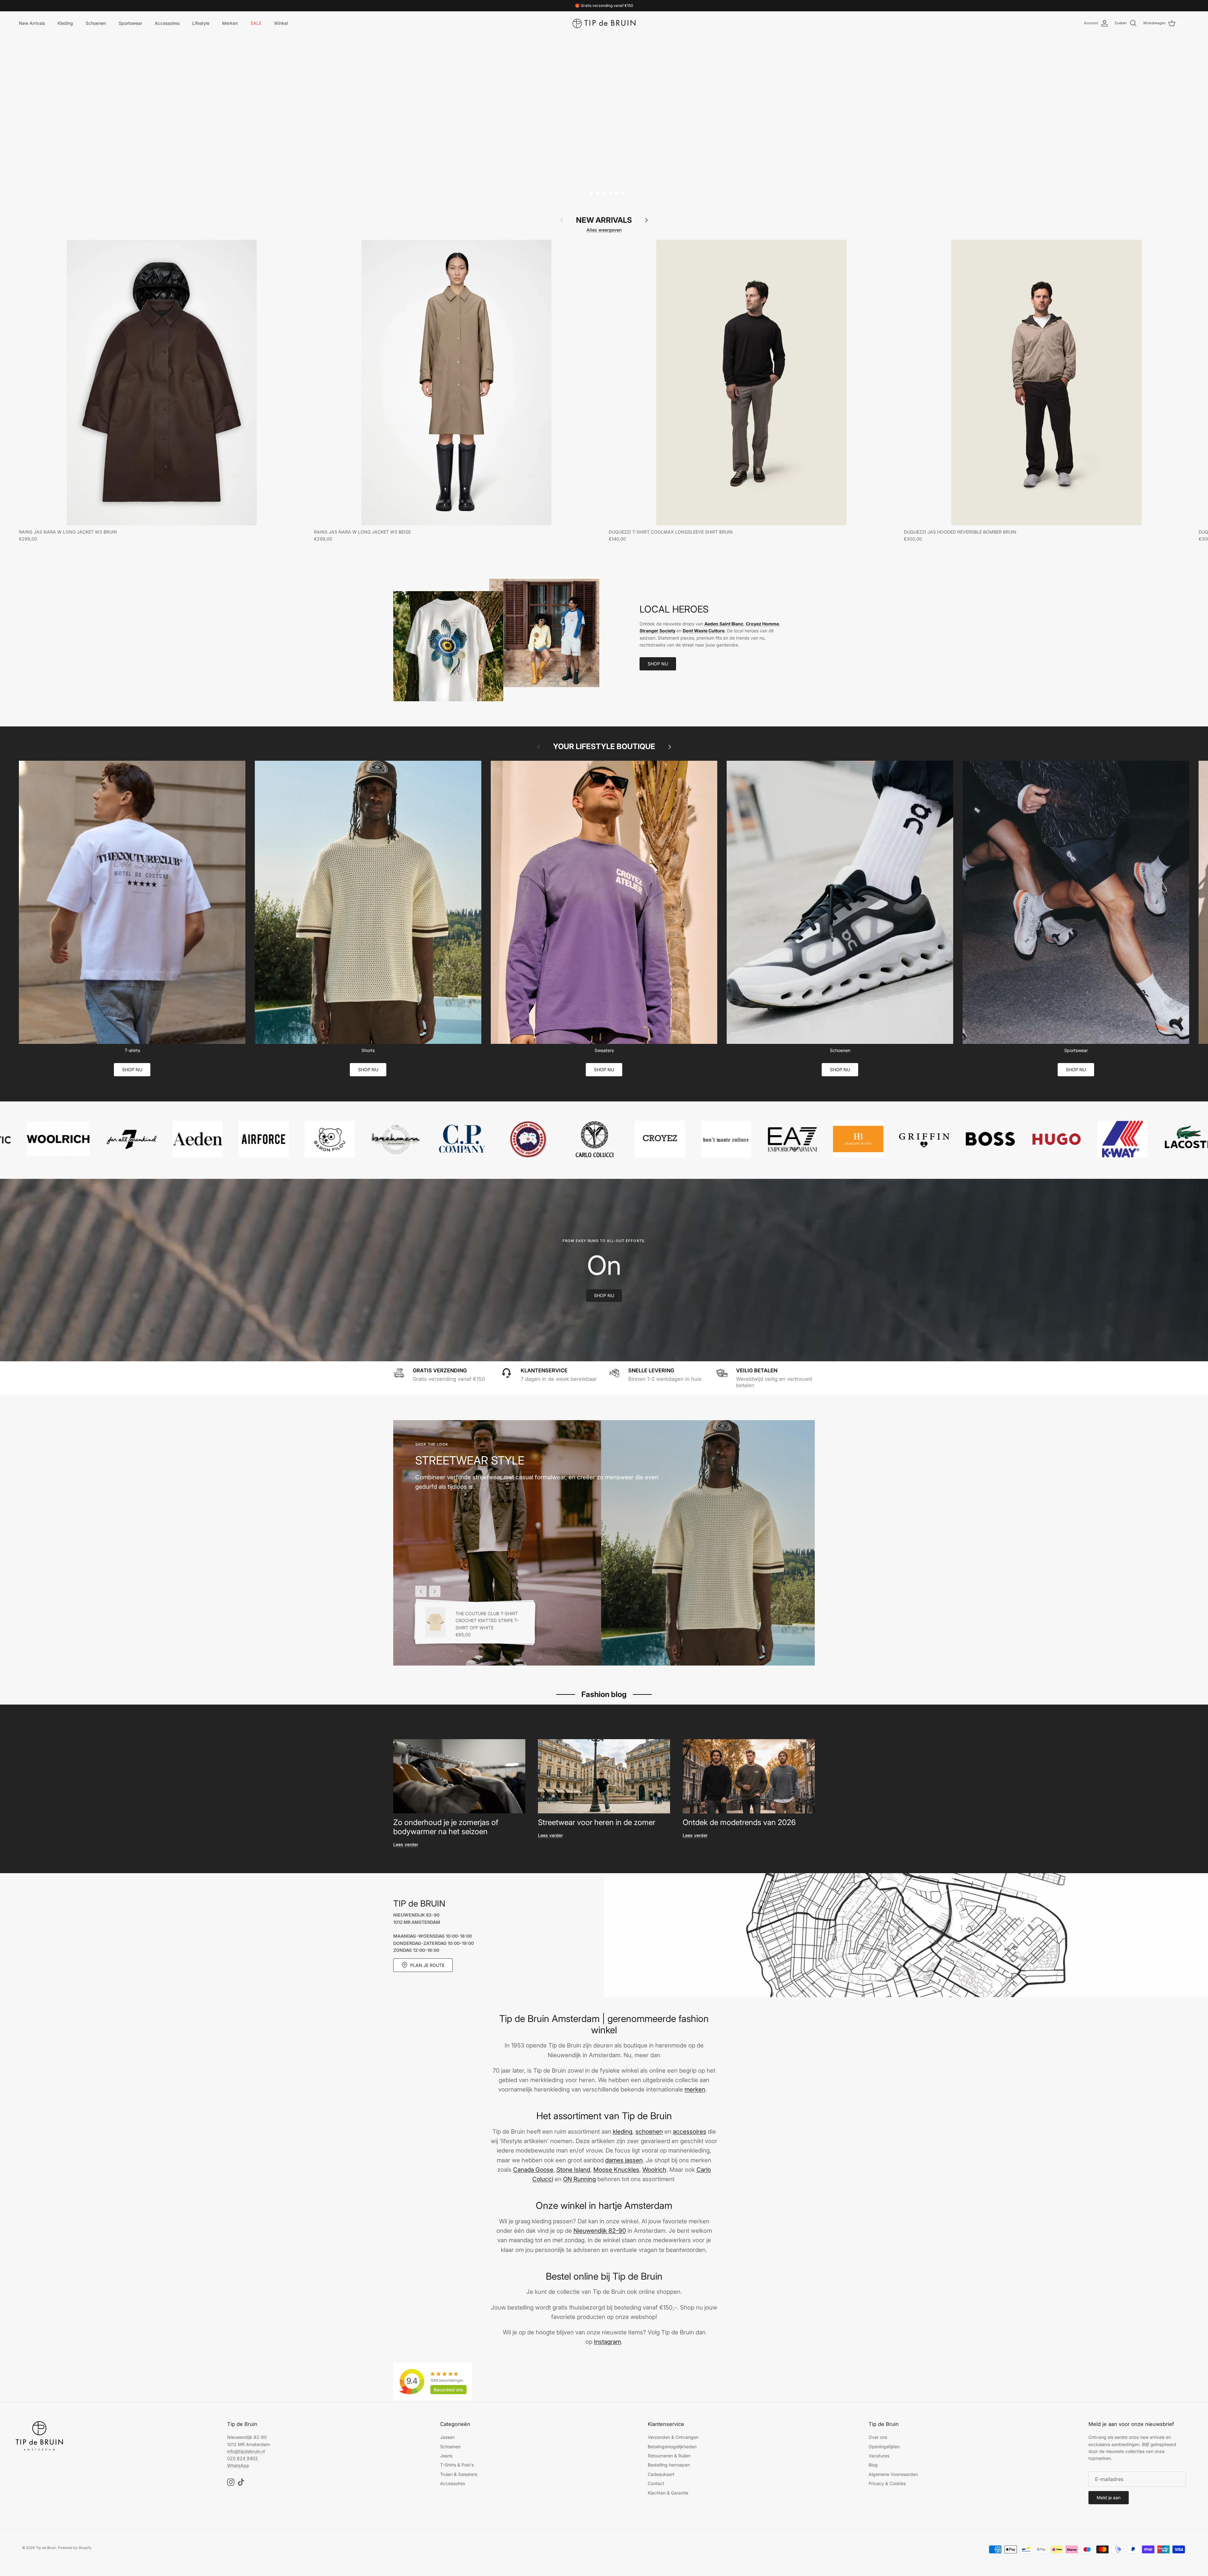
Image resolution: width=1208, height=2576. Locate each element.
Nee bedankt (573, 1348)
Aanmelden (573, 1333)
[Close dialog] (690, 1224)
